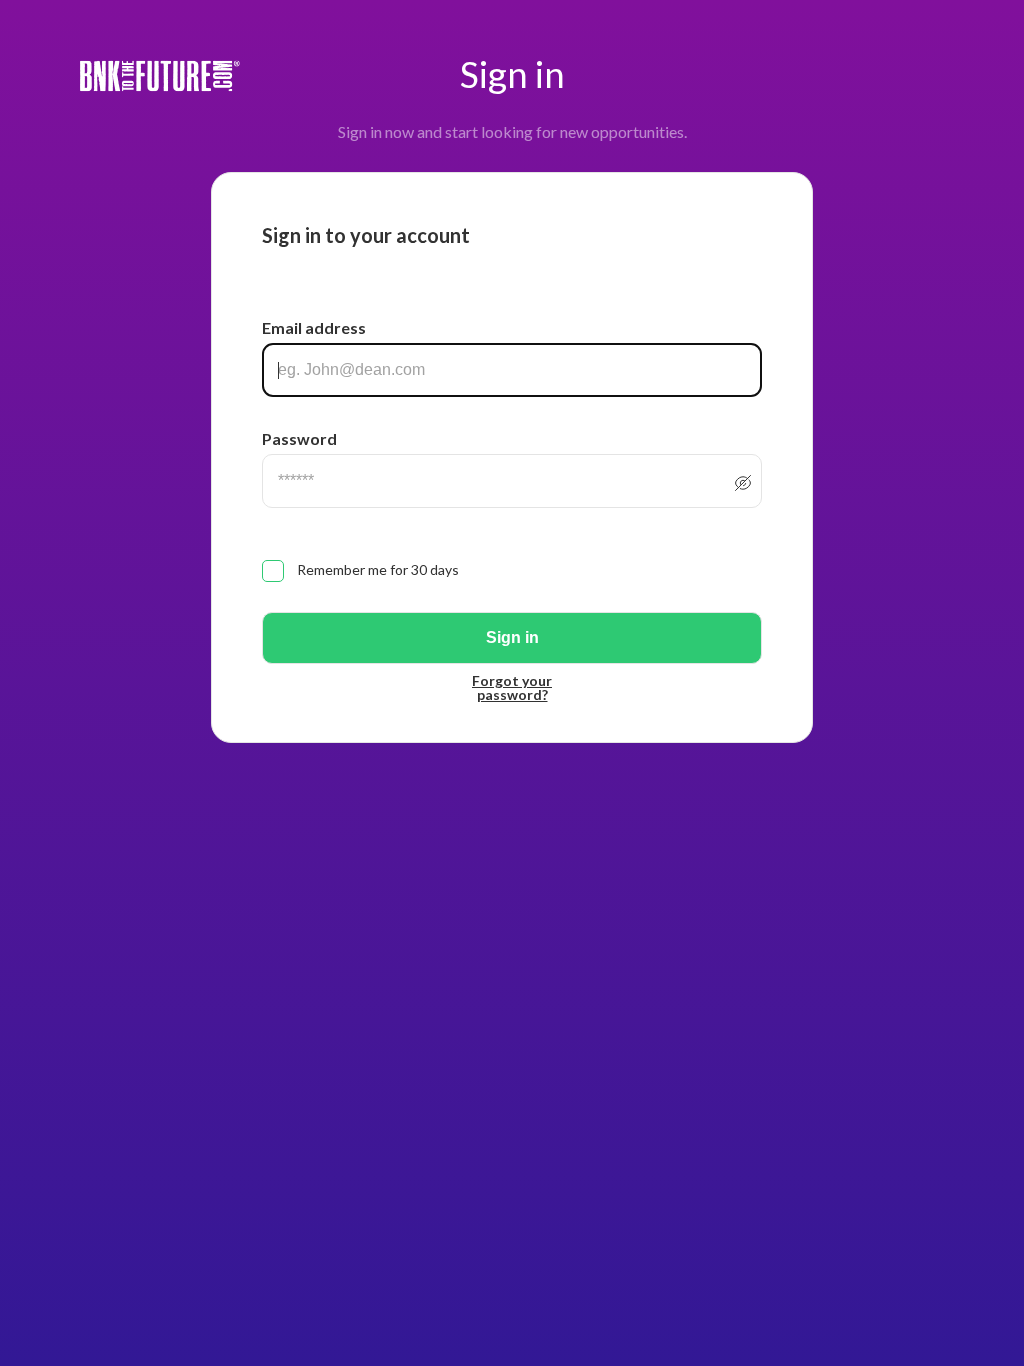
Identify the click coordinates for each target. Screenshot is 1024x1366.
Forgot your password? (512, 688)
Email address (314, 327)
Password (299, 438)
